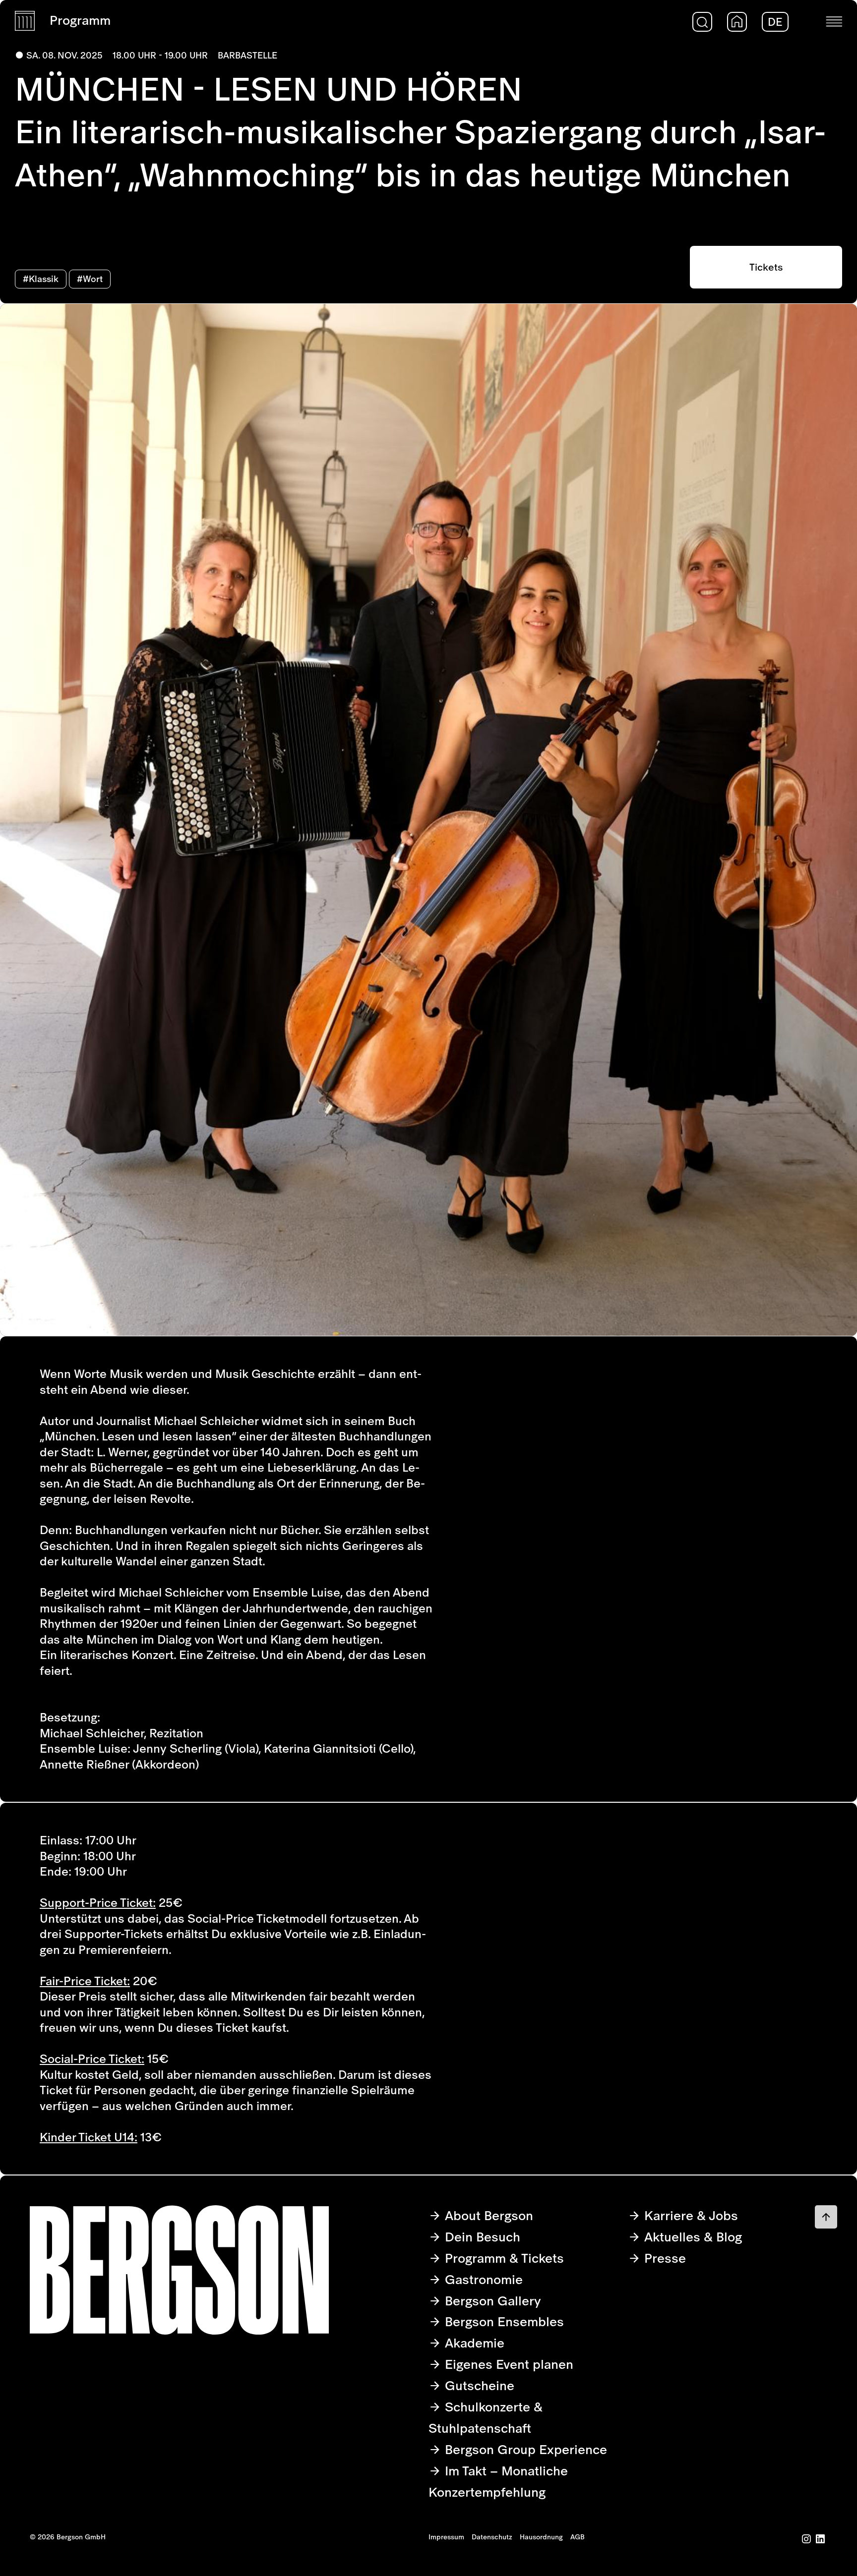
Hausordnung (541, 2537)
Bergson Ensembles (503, 2321)
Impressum (446, 2537)
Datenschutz (492, 2537)
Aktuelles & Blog (691, 2237)
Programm (80, 20)
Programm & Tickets (503, 2258)
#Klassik (41, 279)
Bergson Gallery (491, 2301)
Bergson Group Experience (524, 2449)
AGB (578, 2537)
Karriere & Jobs (689, 2215)
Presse (663, 2258)
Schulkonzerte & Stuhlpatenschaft (486, 2417)
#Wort (90, 279)
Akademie (473, 2343)
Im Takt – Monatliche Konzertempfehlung (498, 2481)
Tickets (766, 267)
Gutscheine (478, 2385)
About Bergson (487, 2215)
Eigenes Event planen (507, 2364)
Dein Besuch (481, 2237)
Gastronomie (482, 2279)
